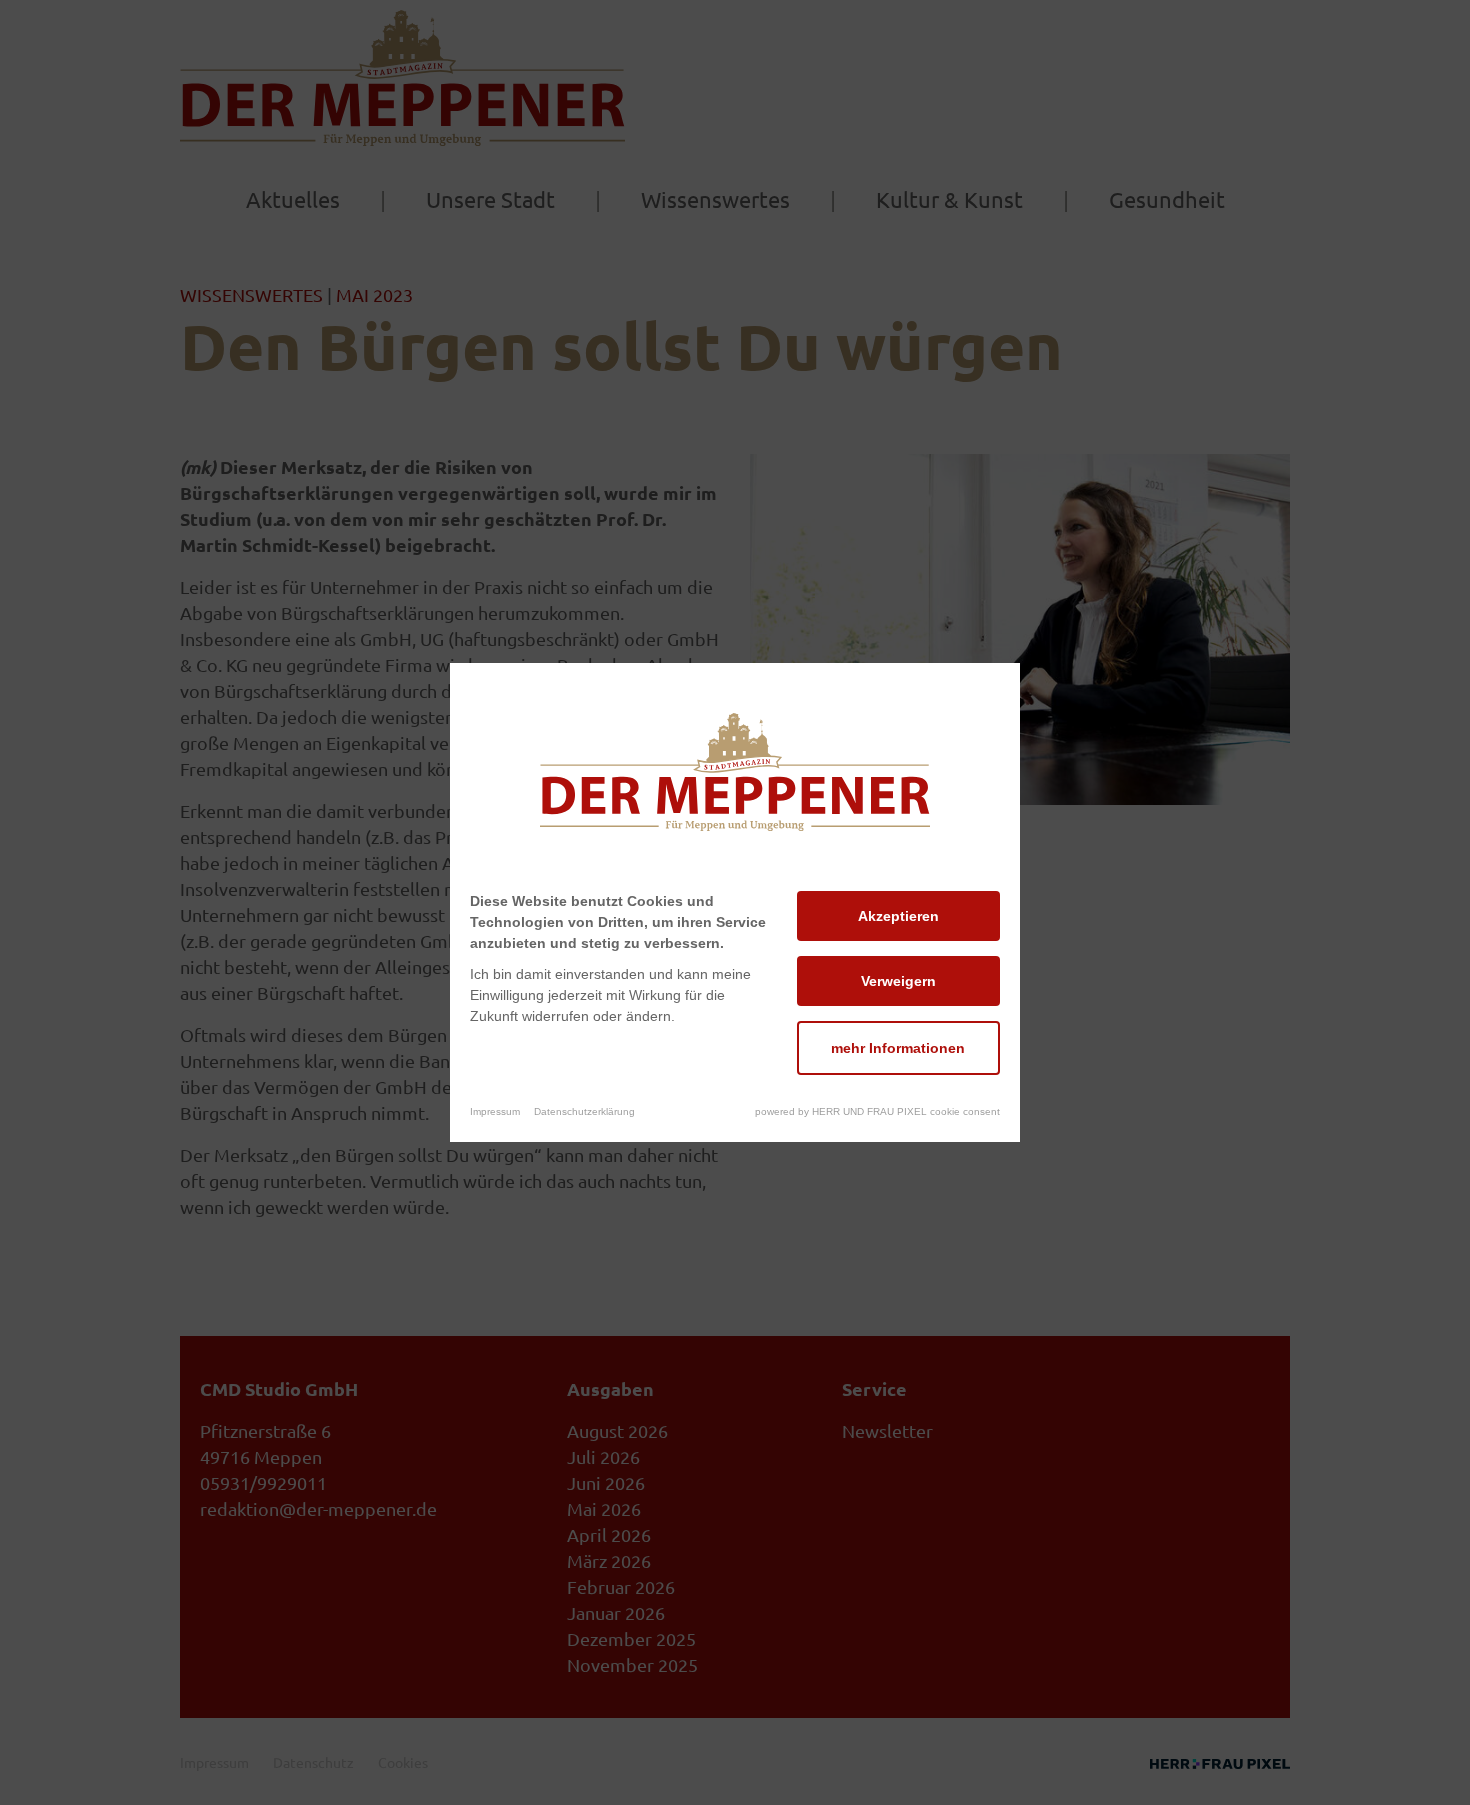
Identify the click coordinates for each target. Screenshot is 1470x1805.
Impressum (495, 1111)
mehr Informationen (898, 1048)
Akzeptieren (898, 916)
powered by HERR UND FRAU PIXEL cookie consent (877, 1111)
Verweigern (898, 981)
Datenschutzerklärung (584, 1111)
